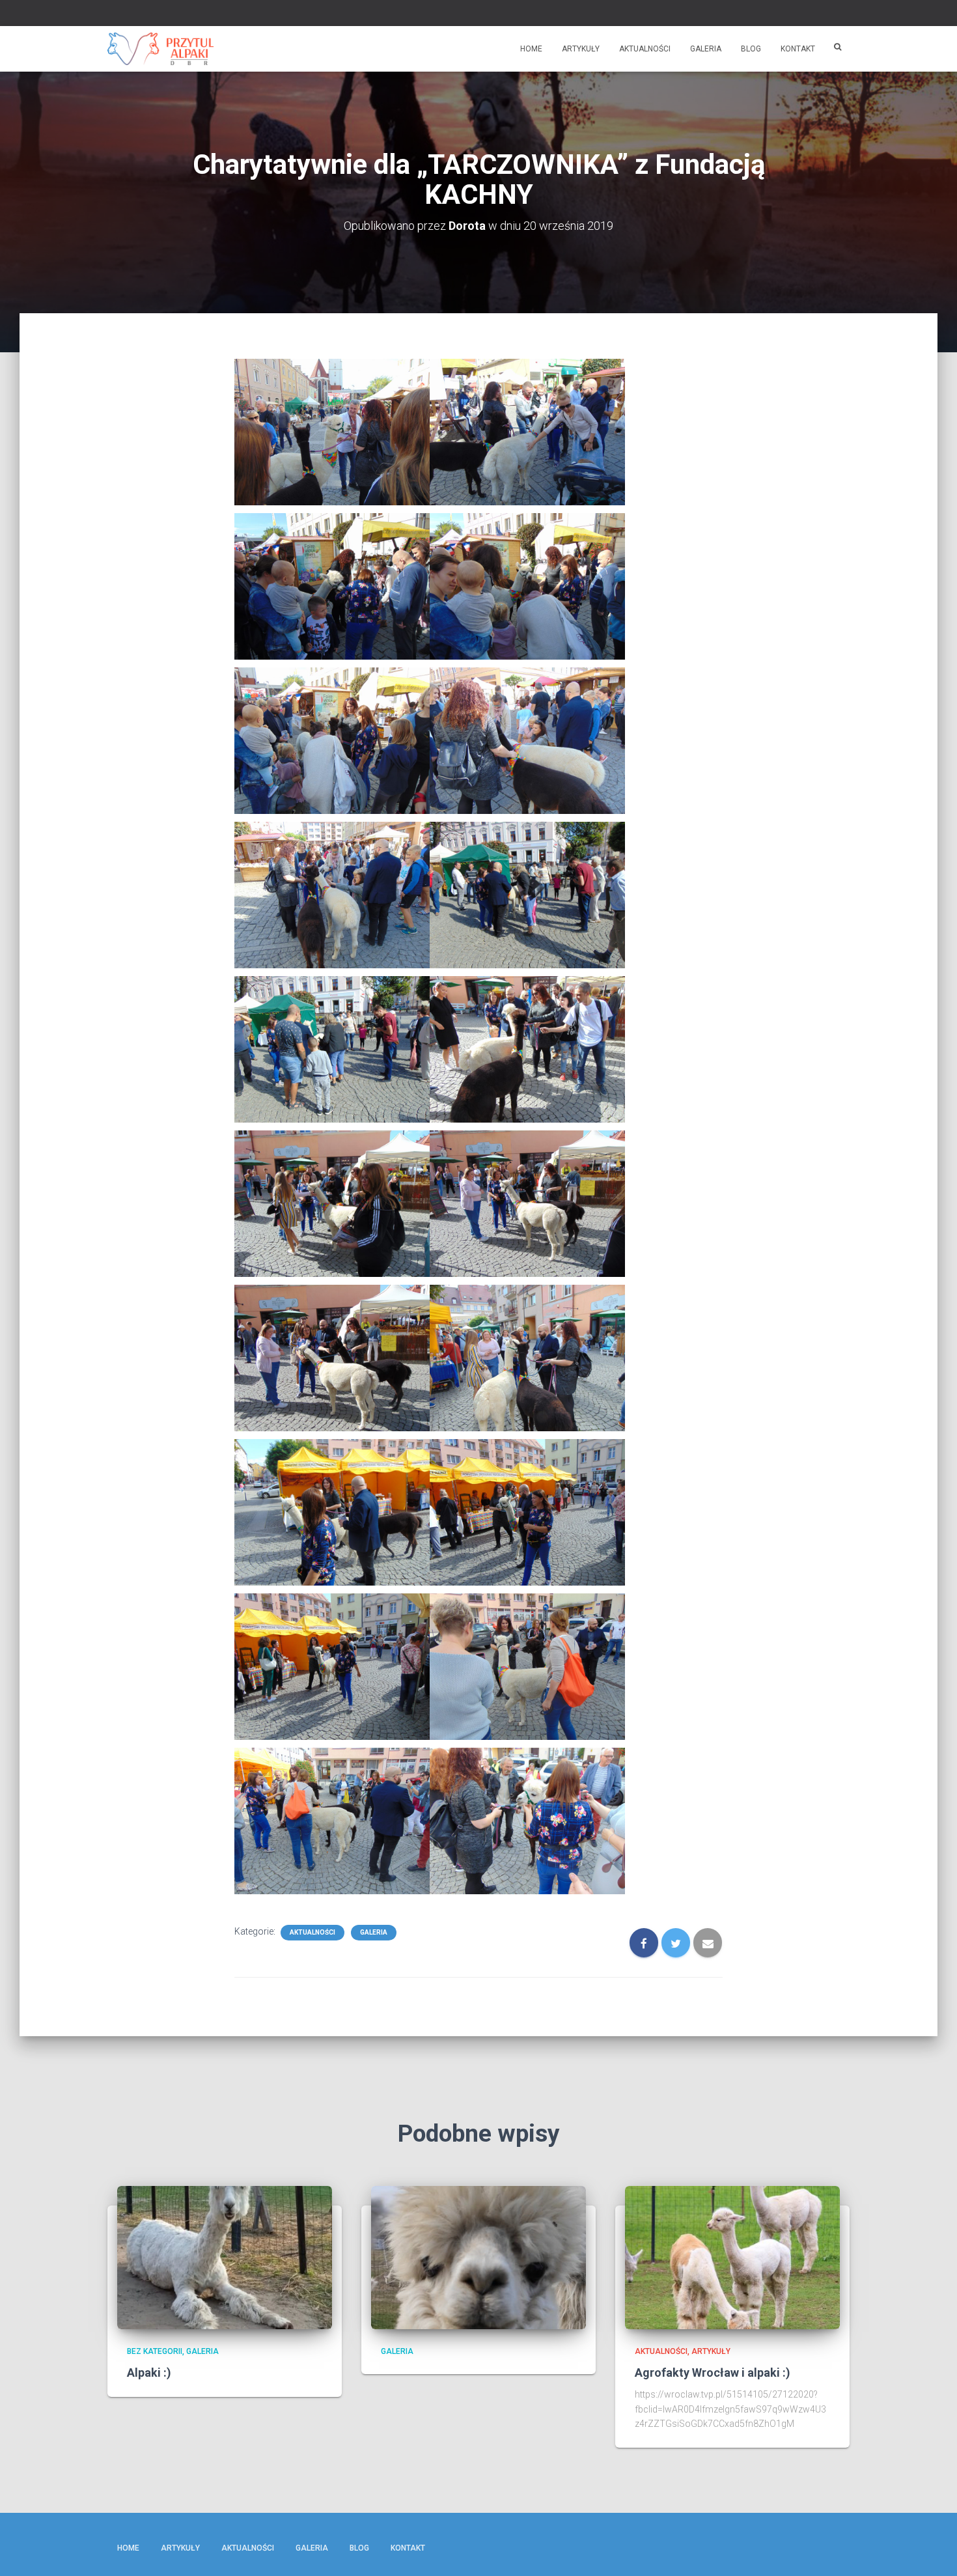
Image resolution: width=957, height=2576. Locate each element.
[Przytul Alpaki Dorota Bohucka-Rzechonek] (160, 49)
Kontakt (798, 49)
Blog (751, 49)
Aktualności (645, 49)
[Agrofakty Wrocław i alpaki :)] (732, 2256)
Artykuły (581, 49)
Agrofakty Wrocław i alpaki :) (713, 2373)
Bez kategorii (155, 2351)
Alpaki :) (149, 2373)
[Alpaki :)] (225, 2256)
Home (531, 49)
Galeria (706, 49)
